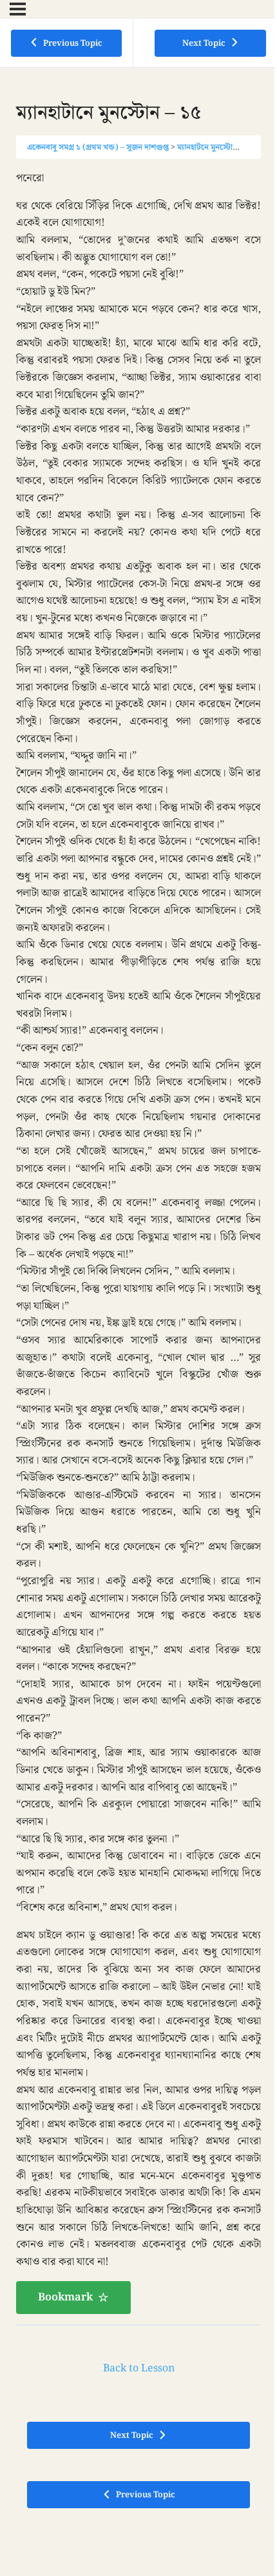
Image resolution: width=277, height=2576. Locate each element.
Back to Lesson (139, 2369)
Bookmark (65, 2297)
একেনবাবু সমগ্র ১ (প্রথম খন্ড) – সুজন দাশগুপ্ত (98, 147)
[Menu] (18, 9)
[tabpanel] (138, 1242)
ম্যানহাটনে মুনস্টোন (207, 147)
